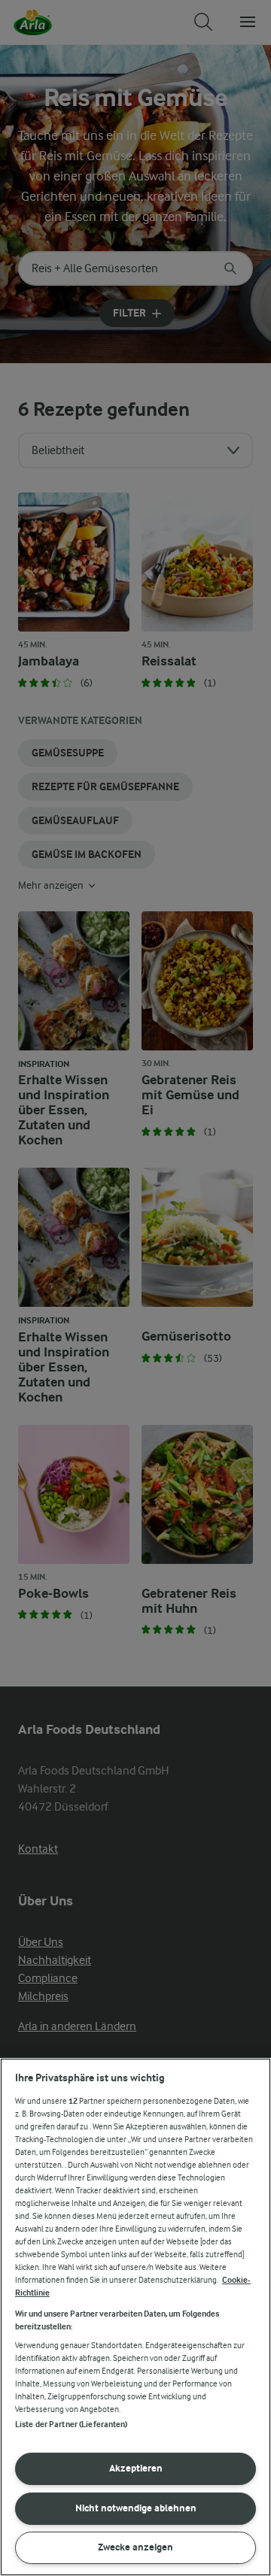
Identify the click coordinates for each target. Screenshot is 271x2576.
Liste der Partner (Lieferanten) (72, 2424)
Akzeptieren (136, 2468)
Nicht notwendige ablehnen (136, 2508)
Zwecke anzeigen (135, 2547)
